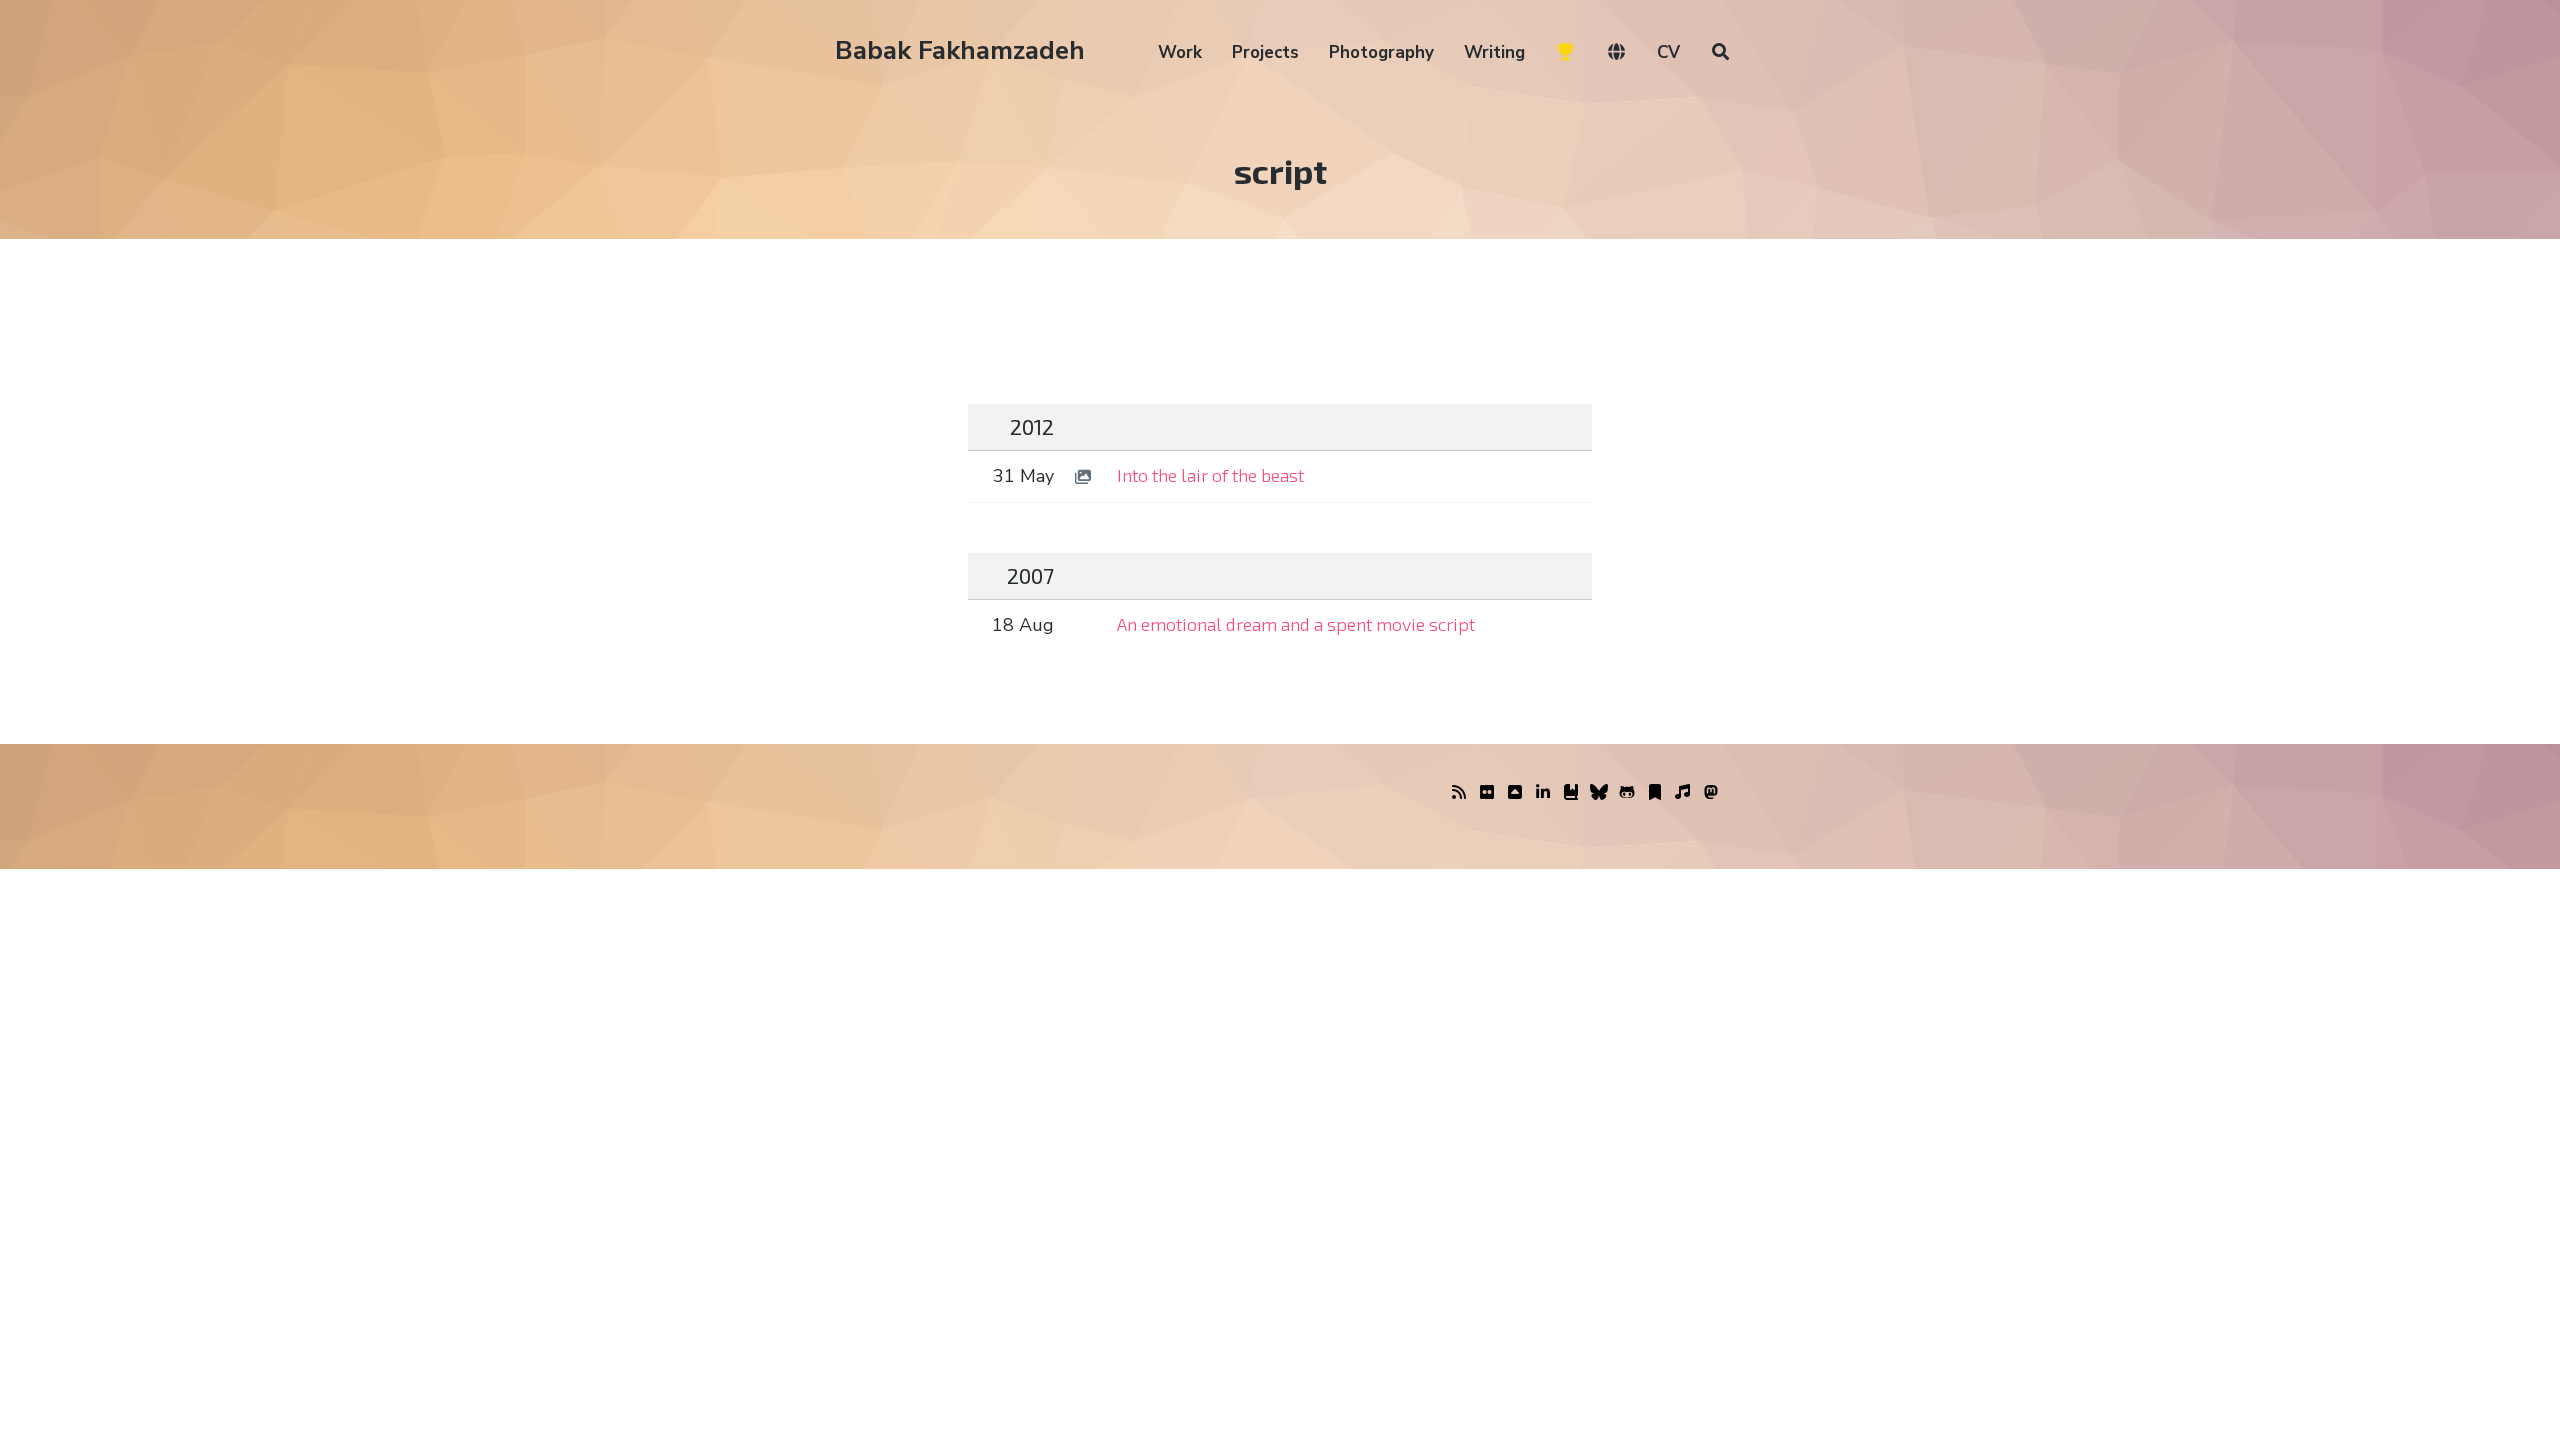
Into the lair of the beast (1210, 475)
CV (1668, 52)
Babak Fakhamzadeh (960, 50)
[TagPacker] (1655, 793)
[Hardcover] (1571, 793)
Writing (1494, 52)
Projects (1265, 52)
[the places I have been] (1515, 793)
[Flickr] (1487, 793)
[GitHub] (1627, 793)
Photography (1381, 52)
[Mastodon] (1711, 793)
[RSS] (1459, 793)
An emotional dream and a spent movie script (1296, 624)
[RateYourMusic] (1683, 793)
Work (1180, 52)
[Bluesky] (1599, 793)
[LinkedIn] (1543, 793)
